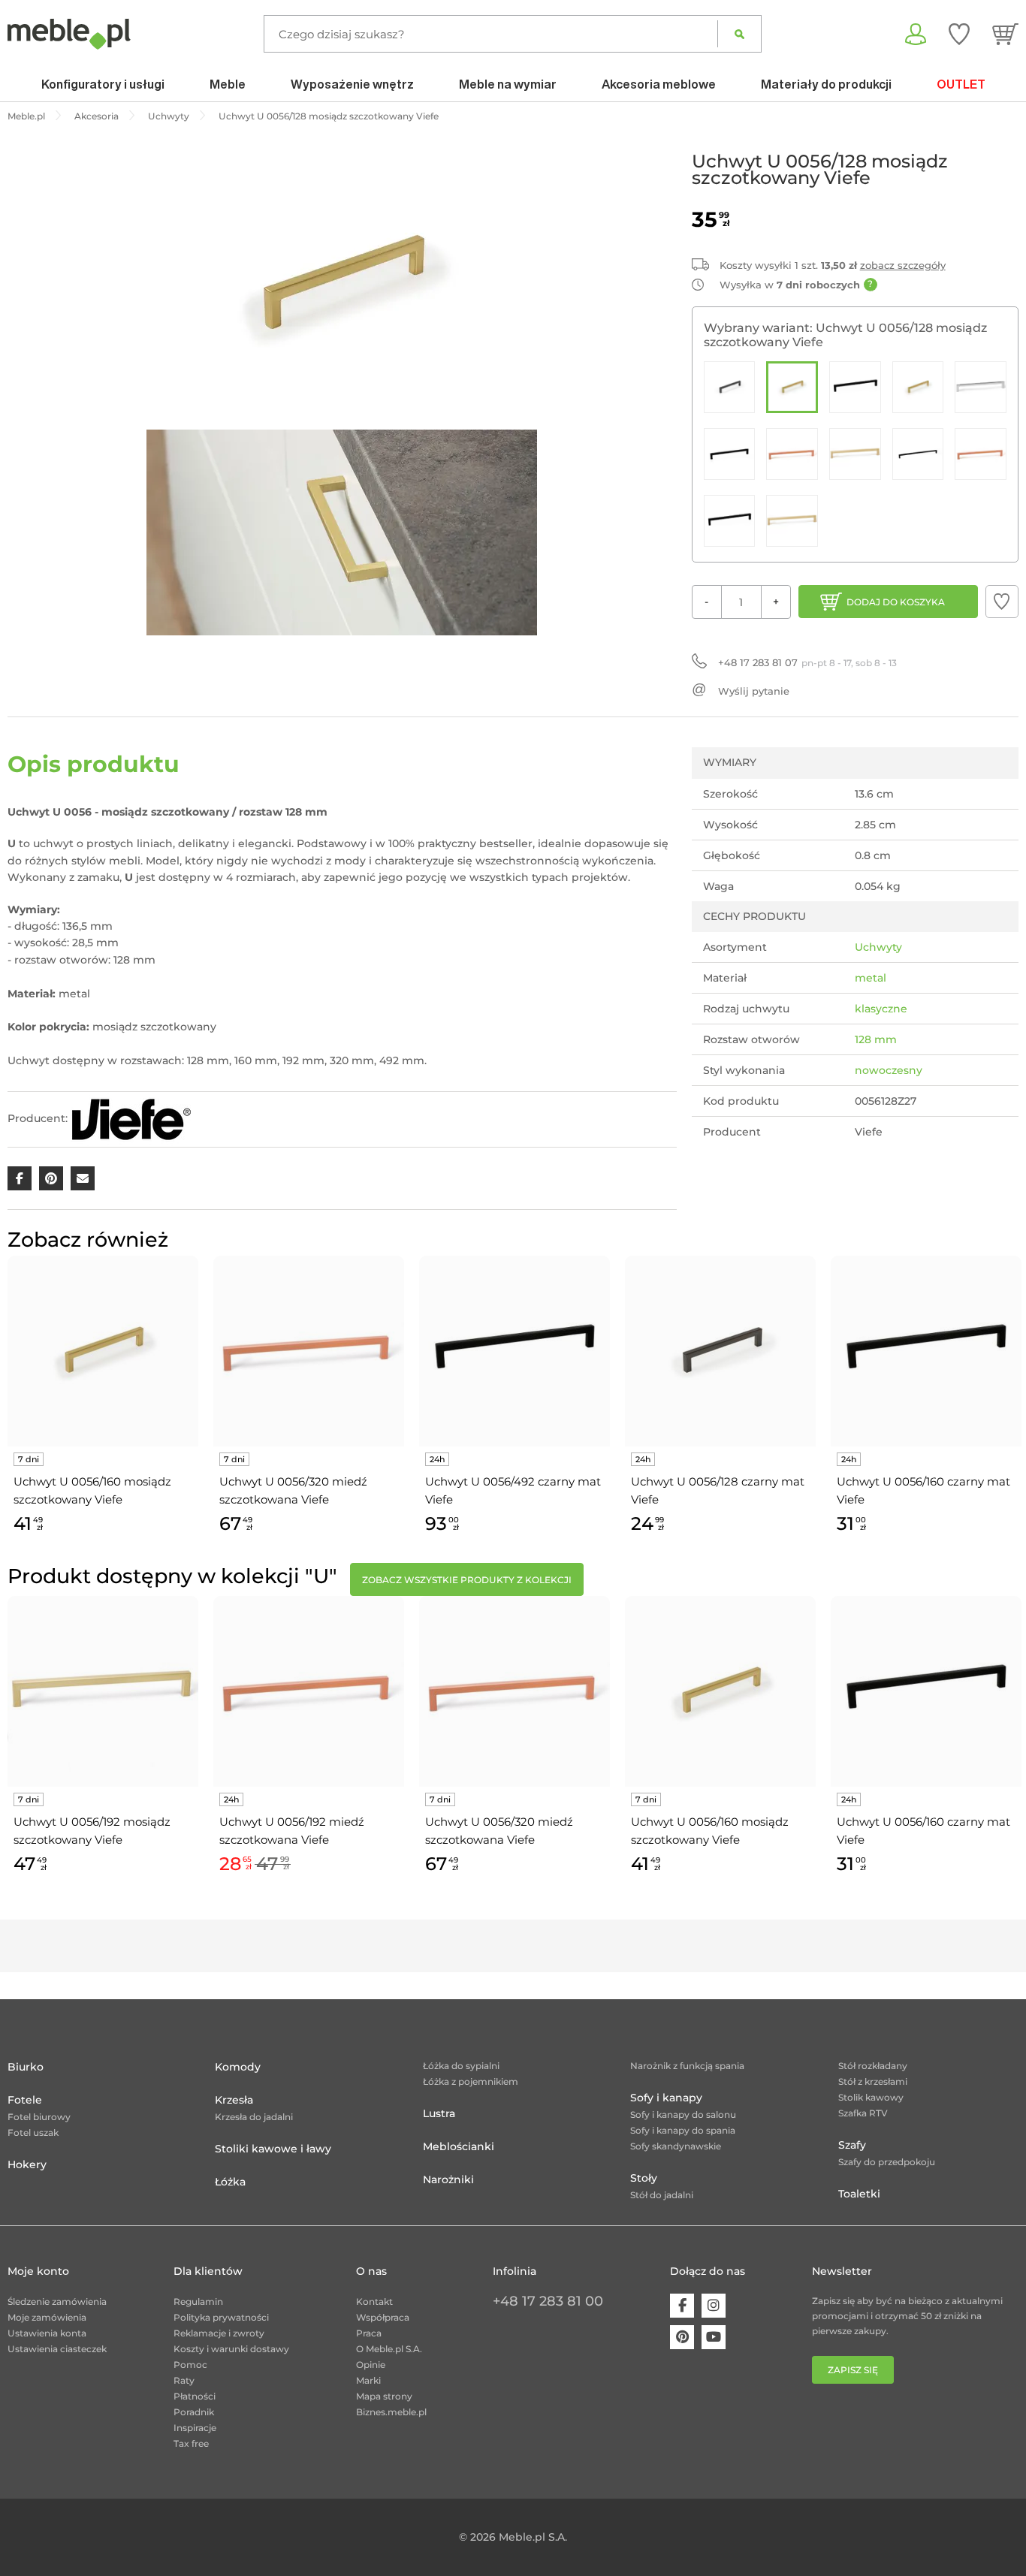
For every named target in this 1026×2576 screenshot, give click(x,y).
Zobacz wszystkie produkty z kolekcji (467, 1580)
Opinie (371, 2365)
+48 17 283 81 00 (548, 2301)
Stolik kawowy (871, 2097)
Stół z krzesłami (873, 2081)
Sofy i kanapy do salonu (683, 2114)
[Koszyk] (1005, 34)
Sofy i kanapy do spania (683, 2130)
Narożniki (448, 2179)
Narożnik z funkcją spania (687, 2066)
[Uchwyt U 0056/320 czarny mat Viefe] (918, 454)
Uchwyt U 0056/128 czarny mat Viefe (718, 1490)
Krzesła (234, 2100)
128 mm (876, 1039)
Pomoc (190, 2365)
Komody (238, 2067)
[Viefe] (131, 1119)
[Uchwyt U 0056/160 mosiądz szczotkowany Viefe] (918, 387)
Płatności (195, 2396)
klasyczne (881, 1009)
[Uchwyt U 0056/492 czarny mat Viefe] (730, 521)
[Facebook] (682, 2306)
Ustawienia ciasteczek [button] (57, 2349)
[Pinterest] (682, 2337)
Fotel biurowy (39, 2117)
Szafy (852, 2145)
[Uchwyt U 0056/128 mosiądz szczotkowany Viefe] (792, 387)
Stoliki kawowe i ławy (273, 2149)
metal (871, 978)
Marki (368, 2380)
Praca (369, 2333)
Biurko (26, 2067)
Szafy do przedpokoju (887, 2162)
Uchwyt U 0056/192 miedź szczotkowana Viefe (292, 1831)
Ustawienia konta (47, 2333)
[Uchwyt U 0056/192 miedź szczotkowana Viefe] (792, 454)
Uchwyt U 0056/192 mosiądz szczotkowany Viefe (92, 1831)
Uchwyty (878, 947)
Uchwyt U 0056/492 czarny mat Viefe (513, 1490)
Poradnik (194, 2412)
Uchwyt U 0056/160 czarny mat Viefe (923, 1490)
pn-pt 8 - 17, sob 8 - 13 (807, 662)
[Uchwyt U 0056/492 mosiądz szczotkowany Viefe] (792, 521)
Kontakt (374, 2302)
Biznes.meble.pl (391, 2412)
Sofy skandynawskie (676, 2146)
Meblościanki (459, 2146)
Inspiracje (195, 2428)
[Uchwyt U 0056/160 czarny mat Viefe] (855, 387)
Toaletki (859, 2194)
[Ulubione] (959, 34)
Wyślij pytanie (754, 691)
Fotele (25, 2100)
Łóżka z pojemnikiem (471, 2081)
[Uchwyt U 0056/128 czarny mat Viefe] (730, 387)
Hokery (27, 2164)
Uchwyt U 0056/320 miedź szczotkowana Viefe (293, 1490)
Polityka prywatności (221, 2317)
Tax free (191, 2443)
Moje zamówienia (47, 2317)
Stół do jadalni (662, 2195)
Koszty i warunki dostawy (231, 2349)
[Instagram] (714, 2306)
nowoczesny (889, 1070)
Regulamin (198, 2302)
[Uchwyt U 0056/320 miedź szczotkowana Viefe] (981, 454)
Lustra (439, 2113)
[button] (1002, 602)
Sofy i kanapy (666, 2098)
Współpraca (383, 2317)
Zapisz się (853, 2370)
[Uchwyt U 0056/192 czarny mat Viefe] (730, 454)
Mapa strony (384, 2396)
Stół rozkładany (873, 2066)
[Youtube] (714, 2337)
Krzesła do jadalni (254, 2117)
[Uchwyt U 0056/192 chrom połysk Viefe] (981, 387)
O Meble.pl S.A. (389, 2349)
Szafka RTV (863, 2113)
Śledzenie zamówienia (57, 2302)
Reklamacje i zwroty (219, 2333)
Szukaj (739, 34)
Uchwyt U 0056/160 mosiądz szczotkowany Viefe (92, 1490)
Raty (184, 2380)
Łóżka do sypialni (461, 2066)
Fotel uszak (33, 2133)
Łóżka (230, 2182)
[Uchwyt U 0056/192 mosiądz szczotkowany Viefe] (855, 454)
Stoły (644, 2178)
